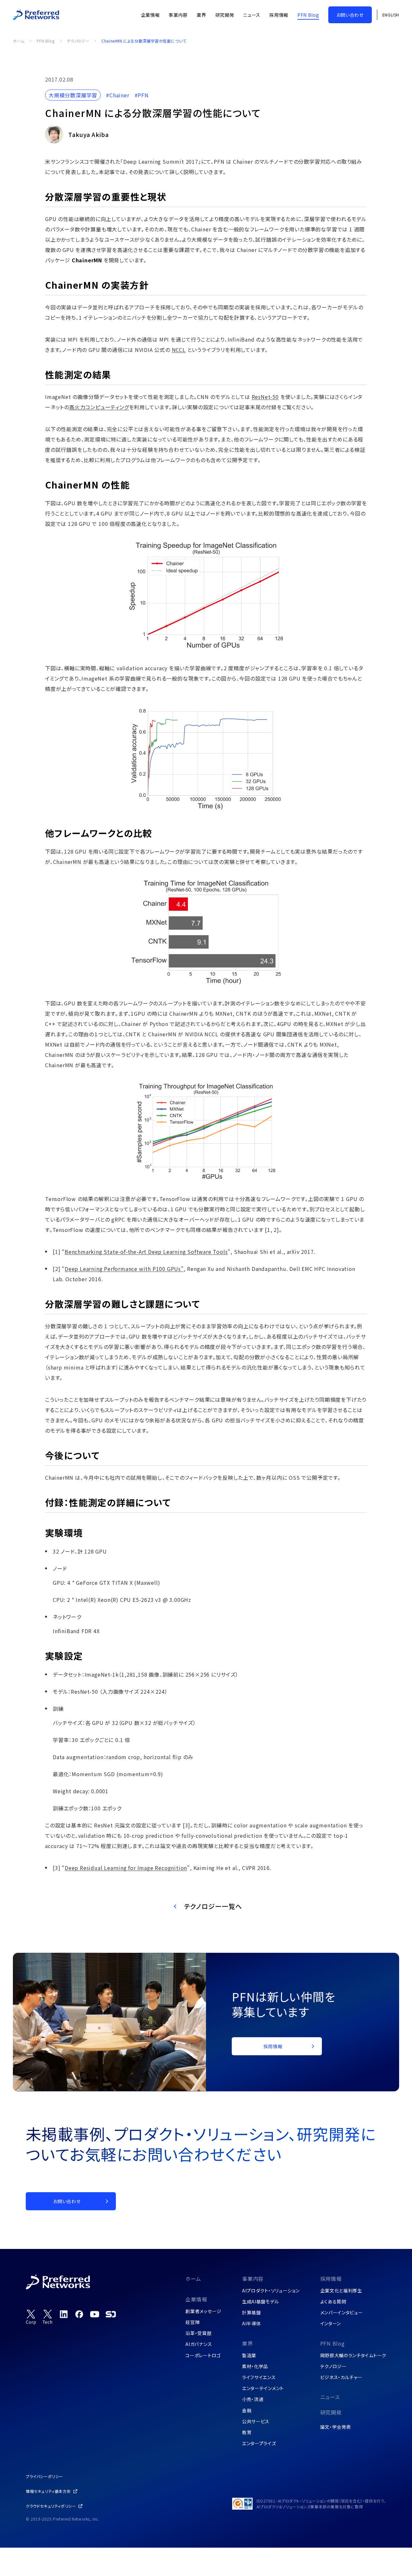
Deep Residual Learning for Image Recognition (126, 1868)
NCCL (179, 350)
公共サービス (256, 2421)
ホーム (19, 41)
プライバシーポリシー (44, 2476)
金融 (247, 2410)
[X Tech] (48, 2317)
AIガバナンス (199, 2344)
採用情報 (331, 2279)
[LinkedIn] (64, 2314)
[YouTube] (95, 2314)
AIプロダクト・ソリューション (271, 2290)
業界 (248, 2343)
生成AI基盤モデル (260, 2301)
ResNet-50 (265, 397)
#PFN (142, 95)
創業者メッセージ (203, 2311)
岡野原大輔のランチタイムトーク (353, 2355)
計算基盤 (252, 2312)
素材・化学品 (255, 2366)
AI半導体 (252, 2323)
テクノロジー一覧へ (213, 1906)
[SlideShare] (111, 2314)
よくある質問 (333, 2301)
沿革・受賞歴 (198, 2333)
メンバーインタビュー (342, 2312)
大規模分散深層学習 (73, 95)
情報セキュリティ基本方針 (48, 2491)
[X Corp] (31, 2317)
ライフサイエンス (259, 2377)
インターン (331, 2323)
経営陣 (192, 2322)
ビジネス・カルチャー (341, 2377)
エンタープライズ (259, 2443)
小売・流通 (253, 2399)
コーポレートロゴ (203, 2355)
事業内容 (253, 2279)
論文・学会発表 (336, 2427)
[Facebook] (79, 2314)
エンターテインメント (263, 2388)
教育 (247, 2432)
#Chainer (117, 95)
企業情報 (196, 2299)
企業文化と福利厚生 (341, 2290)
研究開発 (331, 2412)
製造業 (249, 2355)
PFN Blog (46, 41)
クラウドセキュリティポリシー (51, 2506)
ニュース (330, 2397)
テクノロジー (78, 41)
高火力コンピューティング (99, 407)
